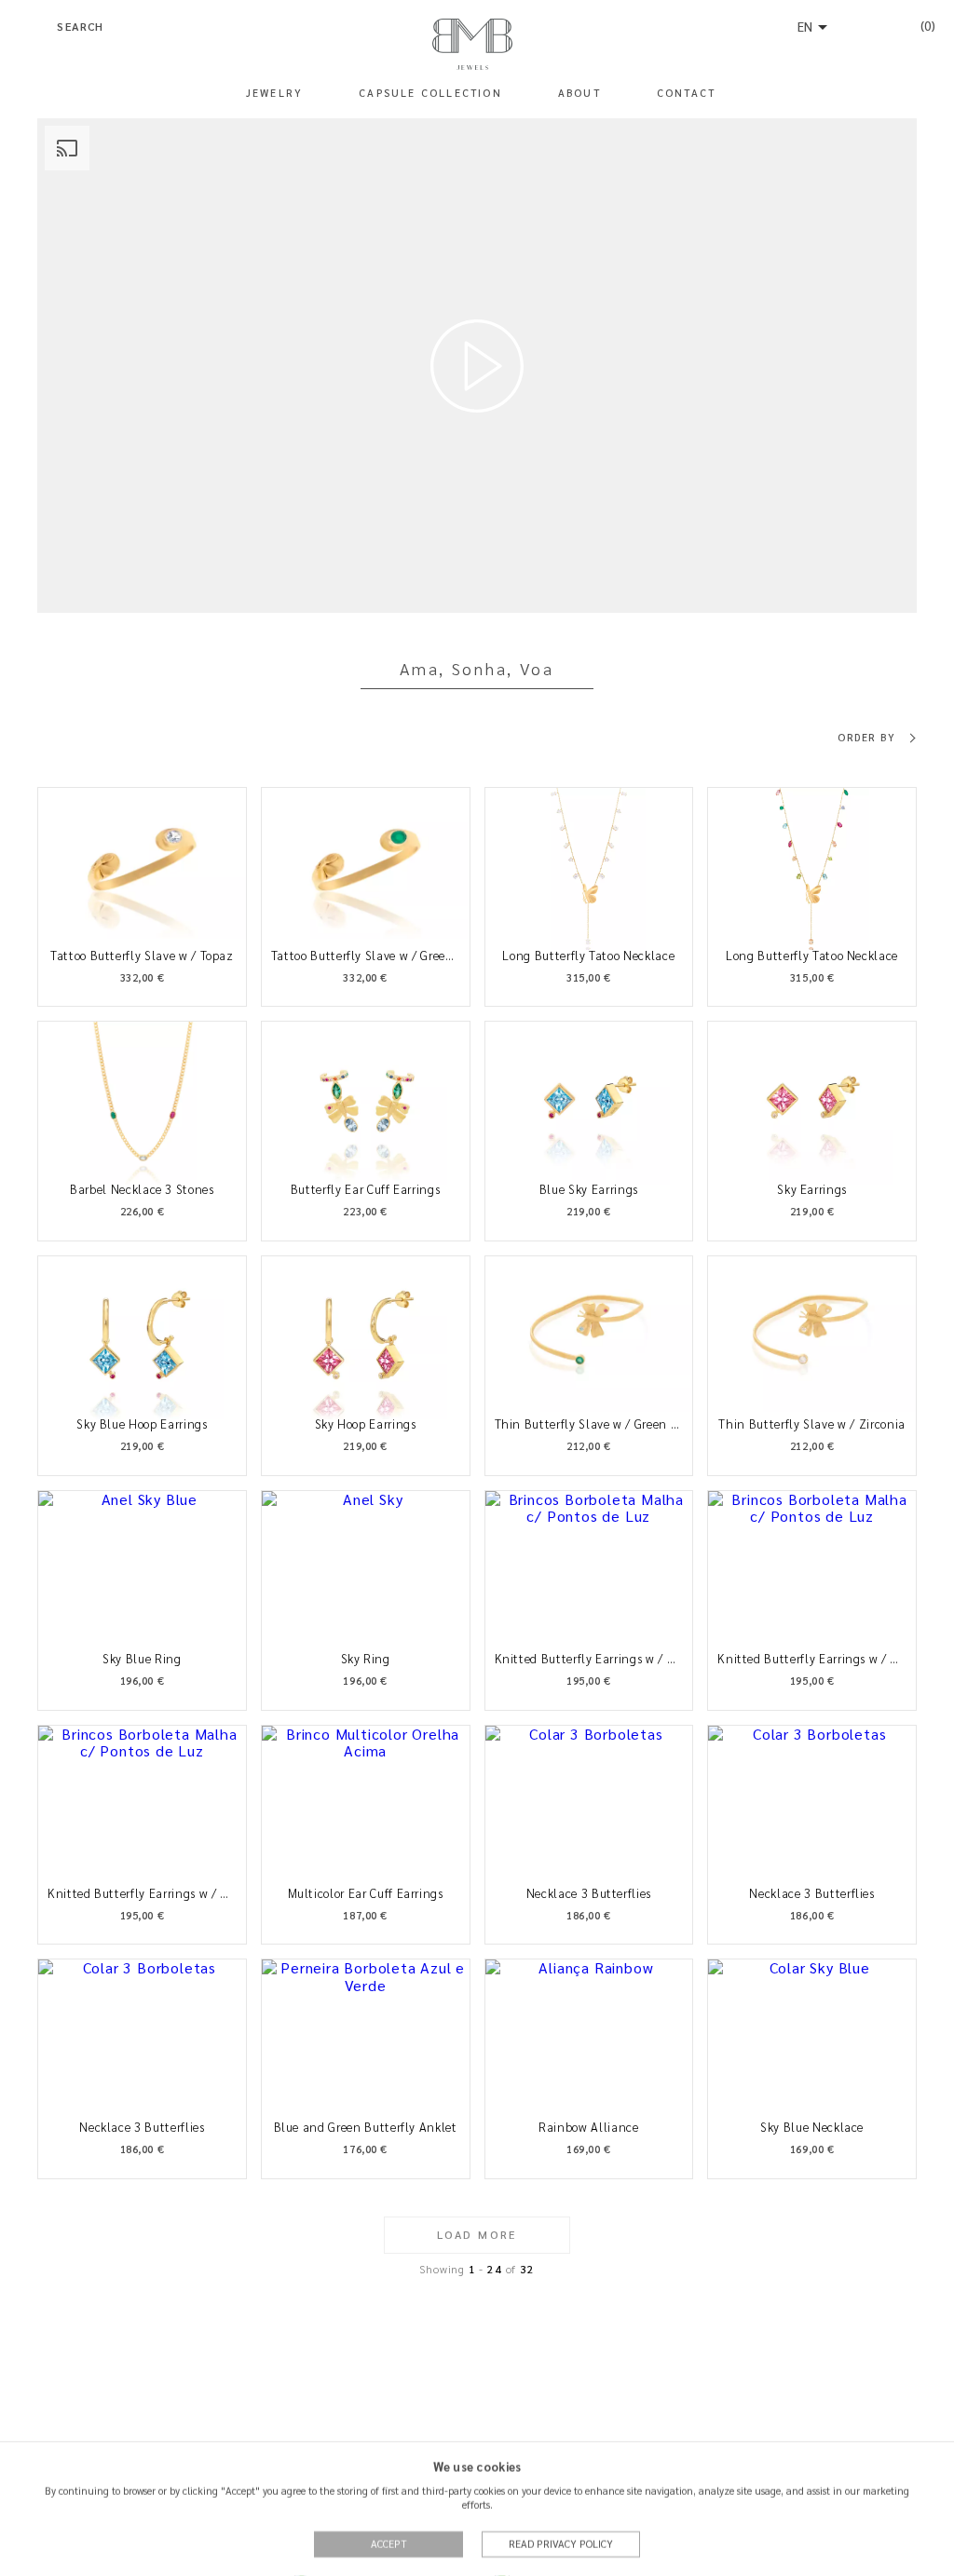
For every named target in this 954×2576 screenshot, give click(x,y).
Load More (477, 2234)
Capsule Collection (430, 93)
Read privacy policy (561, 2543)
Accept (389, 2543)
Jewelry (274, 93)
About (579, 93)
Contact (686, 93)
